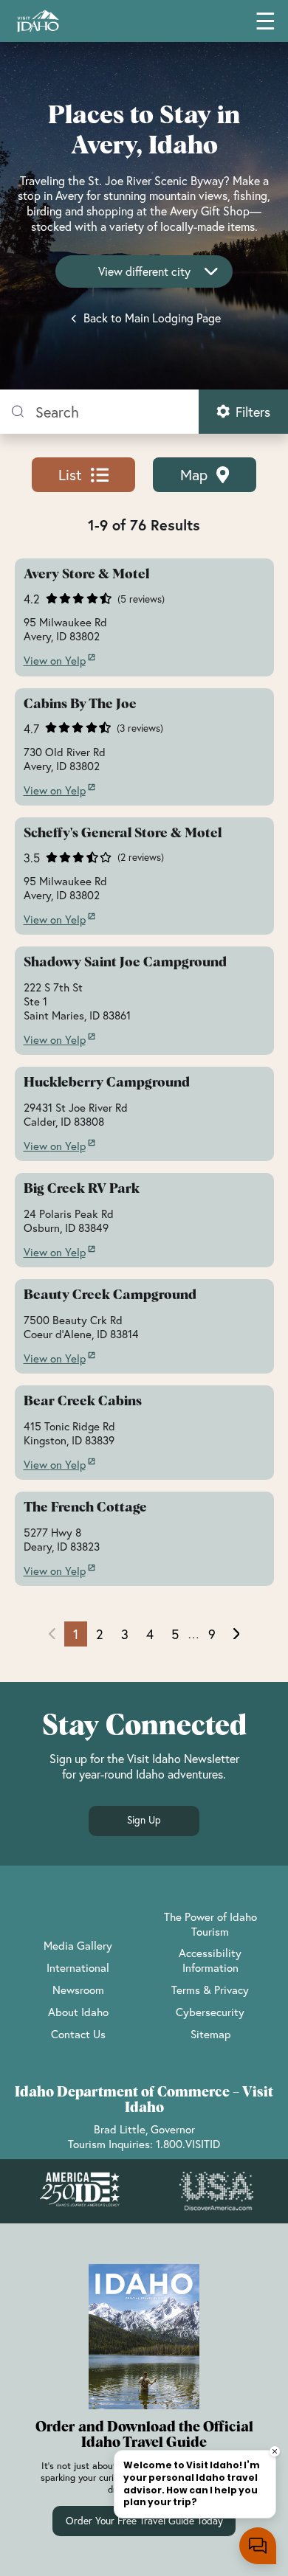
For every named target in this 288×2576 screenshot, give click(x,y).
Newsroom (78, 1990)
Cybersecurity (210, 2012)
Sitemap (210, 2034)
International (78, 1967)
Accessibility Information (210, 1960)
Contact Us (78, 2034)
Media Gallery (78, 1945)
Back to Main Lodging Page (151, 318)
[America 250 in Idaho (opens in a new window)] (80, 2191)
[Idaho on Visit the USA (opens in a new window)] (216, 2192)
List (70, 475)
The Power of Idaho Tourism (210, 1924)
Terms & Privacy (210, 1990)
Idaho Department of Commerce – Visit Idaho (144, 2100)
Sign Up (144, 1820)
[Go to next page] (237, 1634)
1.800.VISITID (188, 2144)
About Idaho (78, 2012)
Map (194, 475)
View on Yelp (55, 661)
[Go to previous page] (52, 1634)
